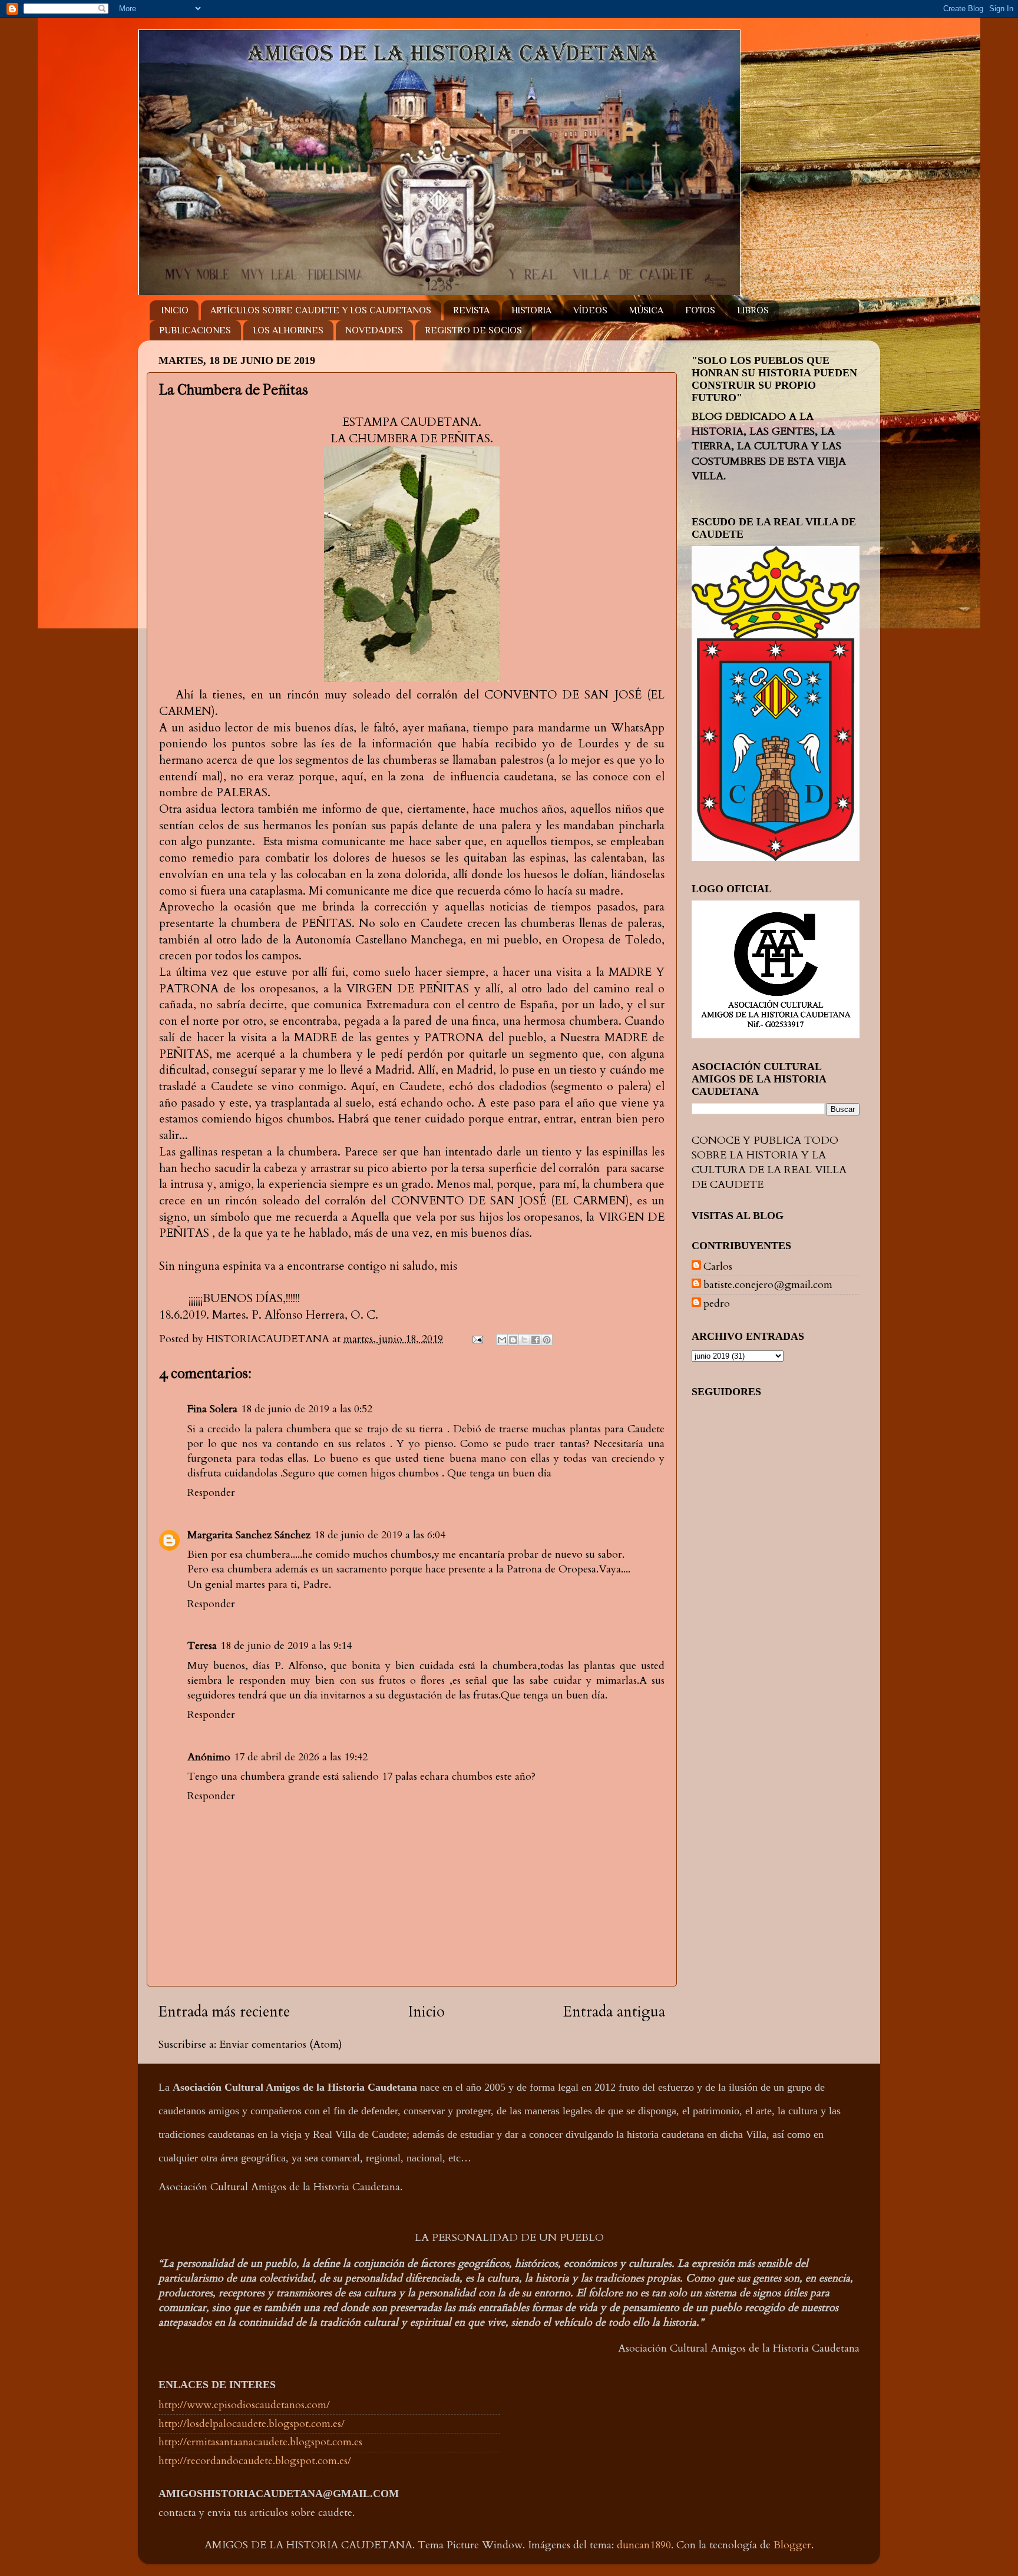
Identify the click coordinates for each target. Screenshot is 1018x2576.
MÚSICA (646, 310)
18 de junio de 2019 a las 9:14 (286, 1646)
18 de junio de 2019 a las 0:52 (307, 1409)
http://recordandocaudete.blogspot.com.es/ (255, 2461)
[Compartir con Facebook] (536, 1340)
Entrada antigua (614, 2012)
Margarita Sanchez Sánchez (249, 1535)
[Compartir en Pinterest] (547, 1340)
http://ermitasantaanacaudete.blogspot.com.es (260, 2442)
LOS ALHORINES (288, 330)
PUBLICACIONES (195, 330)
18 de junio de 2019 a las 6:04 (380, 1535)
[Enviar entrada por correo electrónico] (477, 1339)
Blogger (792, 2545)
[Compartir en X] (524, 1340)
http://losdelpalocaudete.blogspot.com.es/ (252, 2424)
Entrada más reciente (224, 2012)
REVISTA (471, 310)
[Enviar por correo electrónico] (502, 1340)
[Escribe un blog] (513, 1340)
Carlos (718, 1267)
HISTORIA (531, 310)
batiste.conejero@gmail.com (768, 1285)
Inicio (427, 2012)
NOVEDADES (374, 330)
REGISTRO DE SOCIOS (473, 330)
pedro (717, 1304)
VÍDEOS (590, 310)
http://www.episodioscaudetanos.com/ (244, 2405)
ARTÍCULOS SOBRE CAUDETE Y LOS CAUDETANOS (321, 310)
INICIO (175, 310)
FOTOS (700, 310)
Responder (211, 1493)
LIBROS (753, 310)
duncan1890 (644, 2545)
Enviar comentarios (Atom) (281, 2044)
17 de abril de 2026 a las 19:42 (301, 1757)
